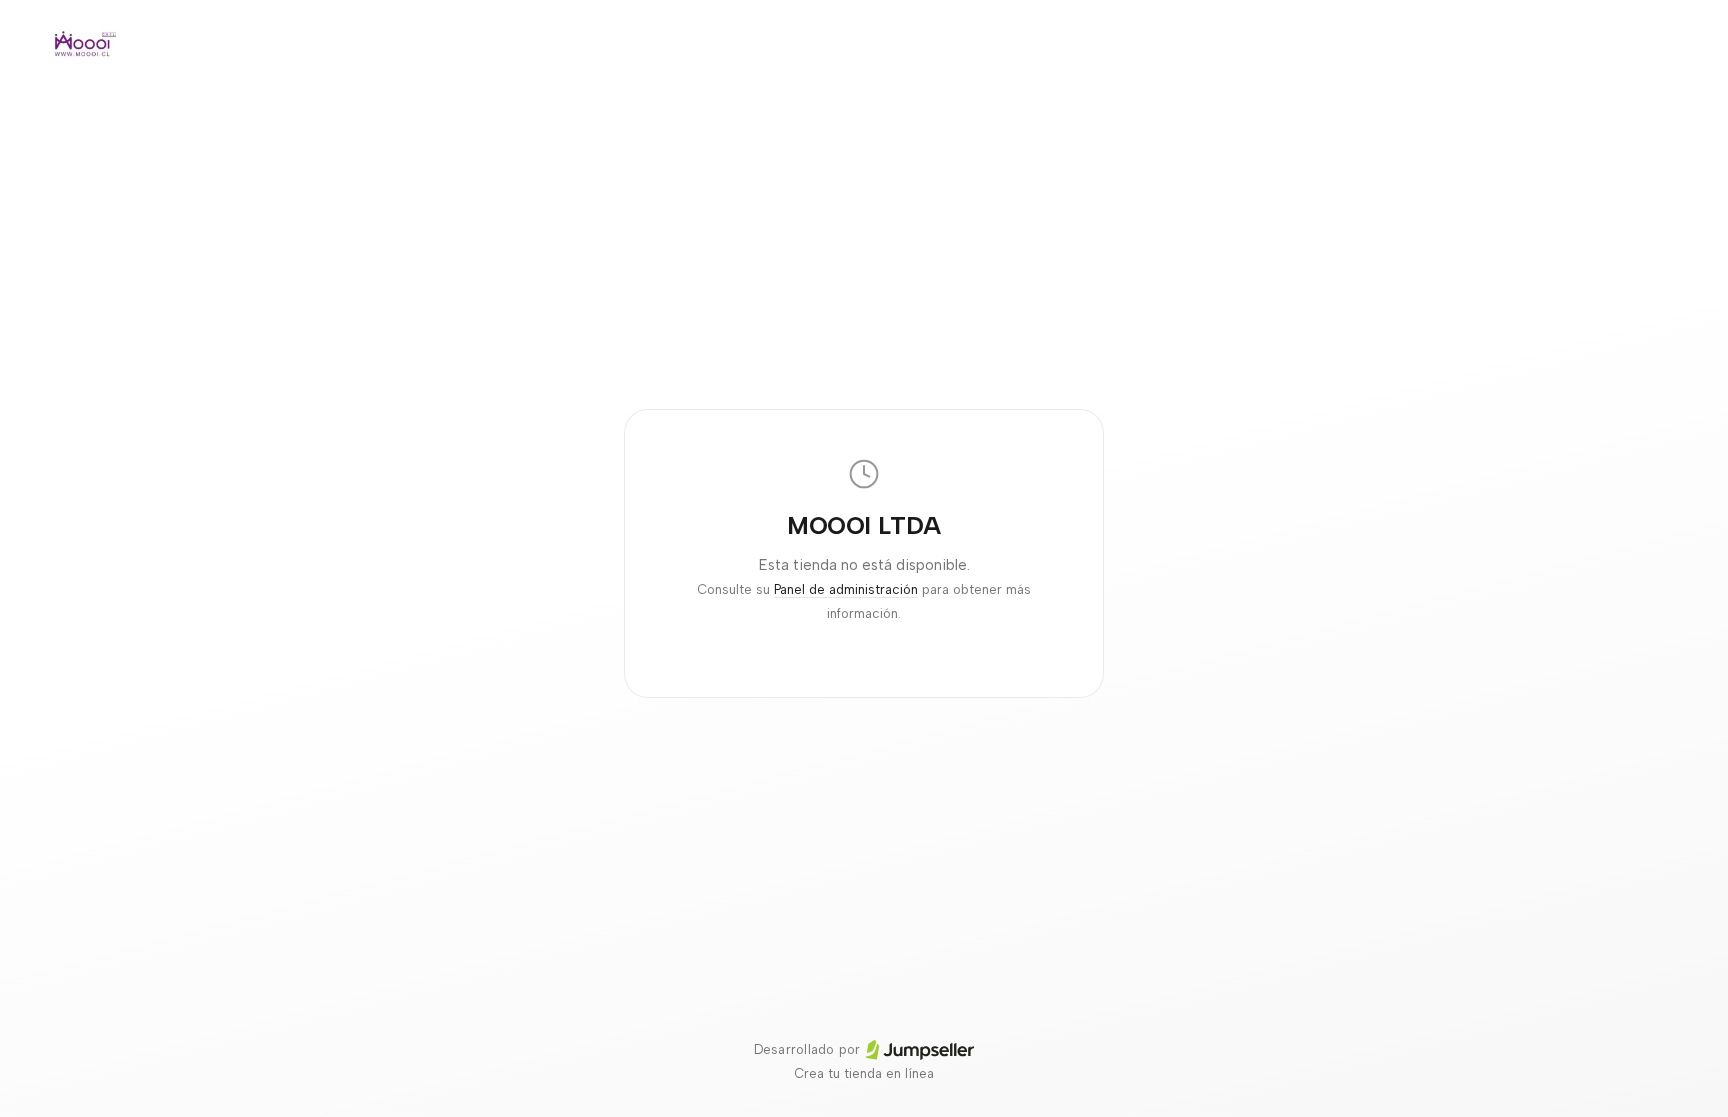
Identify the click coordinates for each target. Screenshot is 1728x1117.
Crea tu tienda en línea (864, 1073)
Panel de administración (846, 589)
